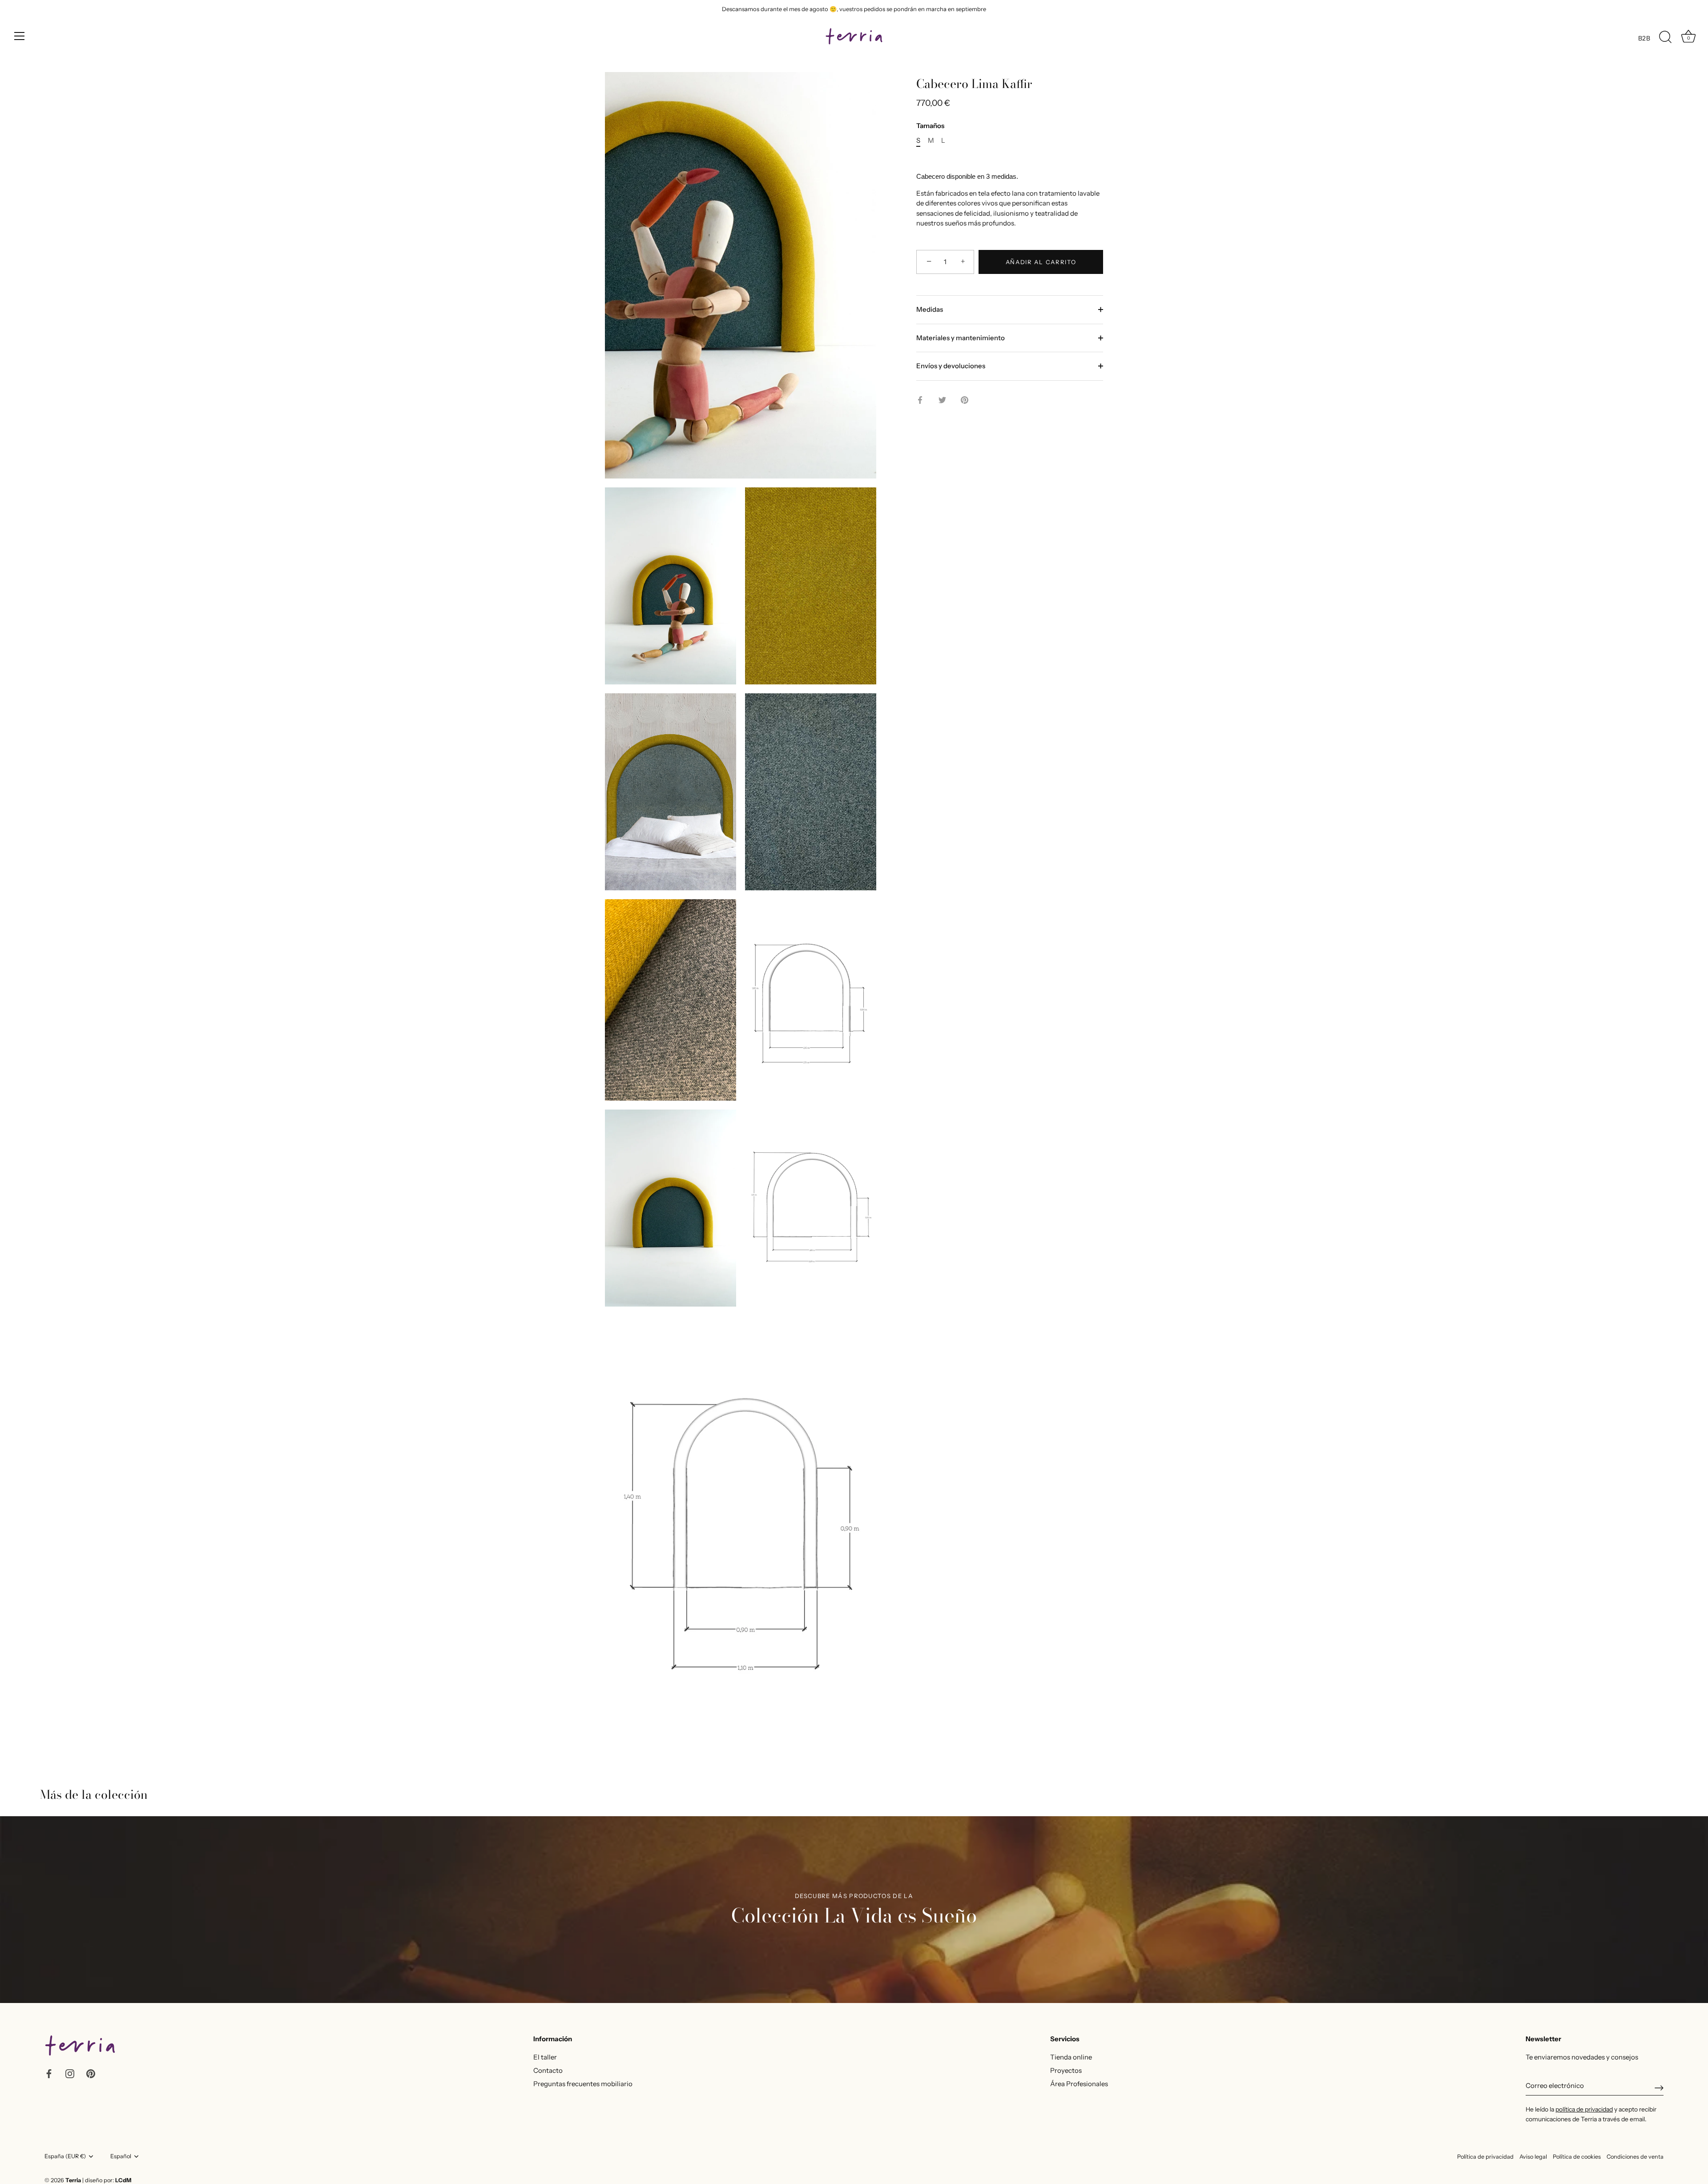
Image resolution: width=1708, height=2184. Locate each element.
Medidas (930, 309)
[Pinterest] (91, 2073)
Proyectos (1066, 2070)
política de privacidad (1584, 2109)
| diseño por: (107, 2180)
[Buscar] (1665, 37)
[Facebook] (49, 2073)
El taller (545, 2057)
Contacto (548, 2070)
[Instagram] (70, 2073)
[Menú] (20, 36)
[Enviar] (1659, 2088)
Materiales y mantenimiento (961, 338)
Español (121, 2156)
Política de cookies (1577, 2157)
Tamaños (930, 126)
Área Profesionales (1079, 2084)
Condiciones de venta (1635, 2157)
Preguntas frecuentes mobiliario (583, 2084)
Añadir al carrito (1041, 262)
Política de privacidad (1485, 2157)
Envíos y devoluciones (951, 366)
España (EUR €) (65, 2156)
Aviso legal (1533, 2157)
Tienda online (1071, 2057)
